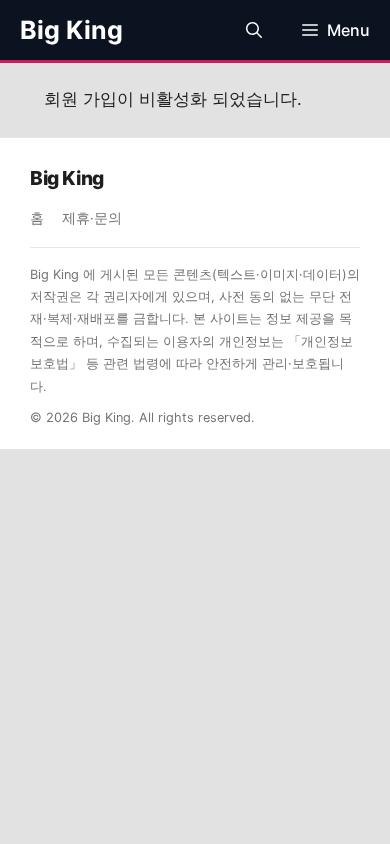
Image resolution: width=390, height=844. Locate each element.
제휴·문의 (92, 218)
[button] (254, 30)
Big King (71, 30)
